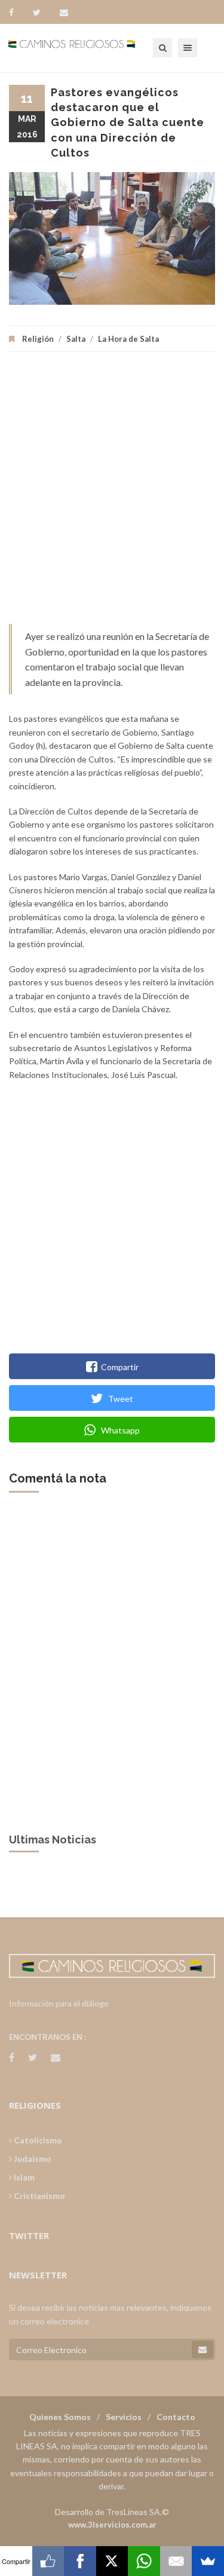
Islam (23, 2177)
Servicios (124, 2417)
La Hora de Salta (128, 339)
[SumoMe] (208, 2561)
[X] (112, 2561)
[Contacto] (64, 13)
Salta (76, 339)
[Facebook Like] (48, 2561)
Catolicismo (37, 2140)
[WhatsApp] (144, 2561)
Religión (38, 339)
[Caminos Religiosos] (87, 48)
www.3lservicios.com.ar (112, 2525)
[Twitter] (42, 13)
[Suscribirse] (202, 2350)
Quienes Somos (60, 2417)
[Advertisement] (112, 494)
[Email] (176, 2561)
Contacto (176, 2417)
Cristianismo (39, 2196)
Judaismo (32, 2159)
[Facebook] (17, 13)
